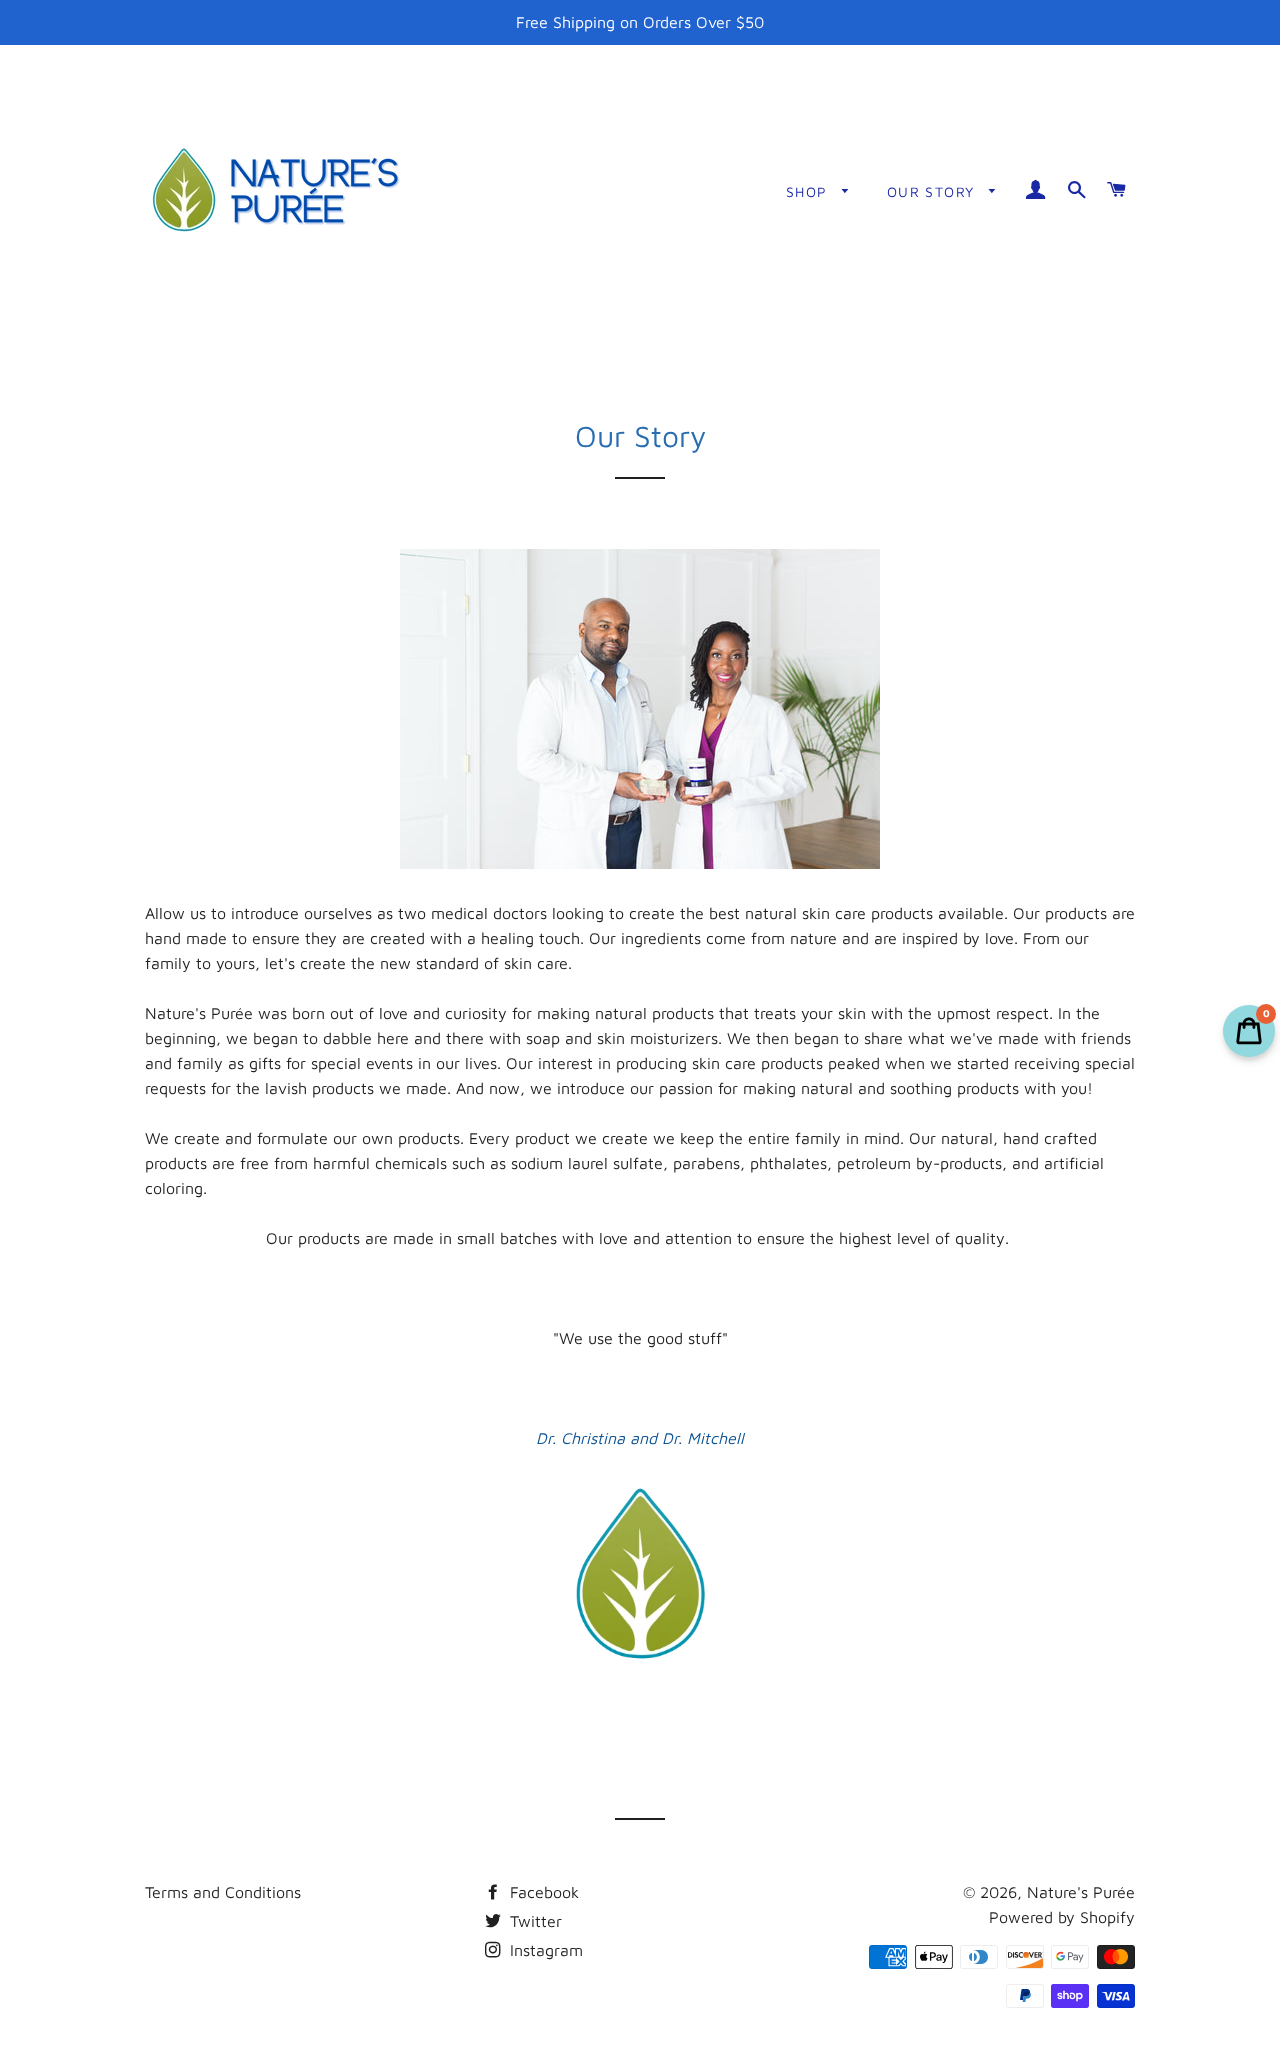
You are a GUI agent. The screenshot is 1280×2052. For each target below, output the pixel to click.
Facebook (542, 1892)
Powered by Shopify (1062, 1917)
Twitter (533, 1921)
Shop (809, 191)
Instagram (544, 1950)
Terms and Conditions (223, 1892)
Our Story (933, 191)
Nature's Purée (1081, 1892)
